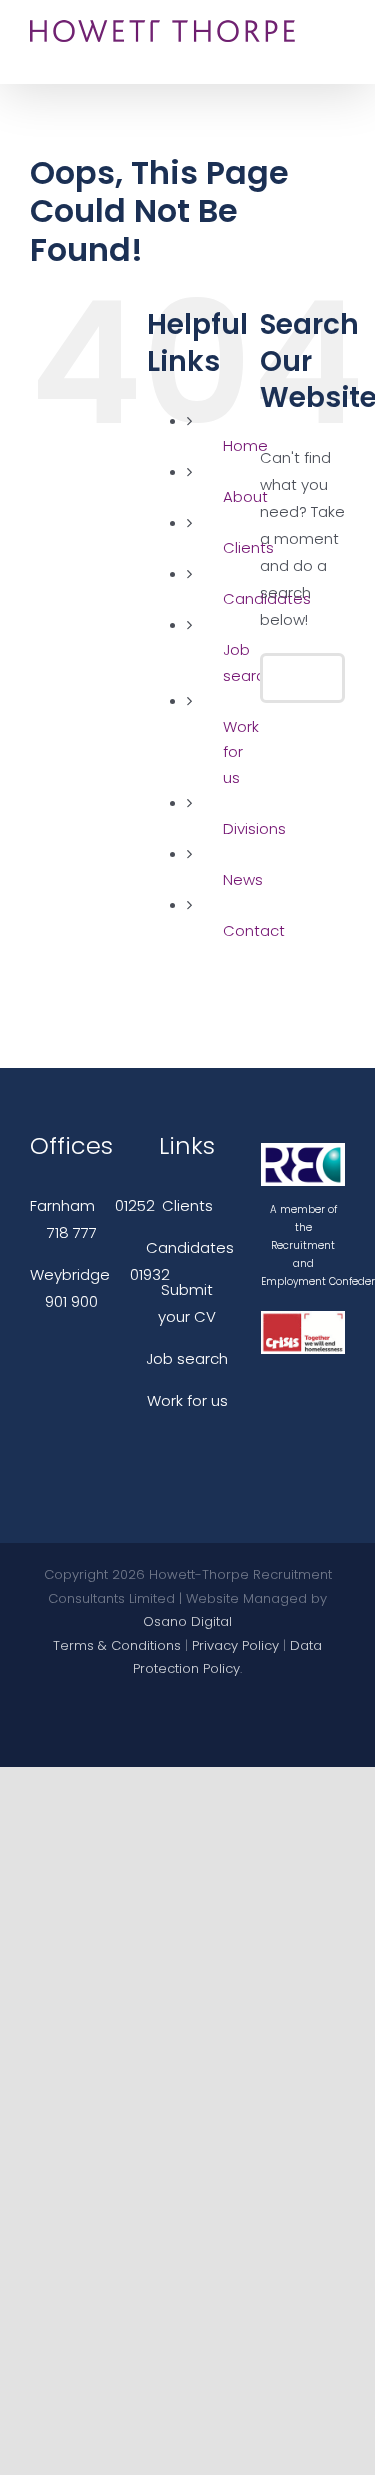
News (243, 879)
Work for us (241, 752)
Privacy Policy (235, 1645)
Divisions (254, 828)
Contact (254, 930)
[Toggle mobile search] (337, 53)
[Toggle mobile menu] (337, 32)
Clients (187, 1205)
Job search (187, 1358)
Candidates (190, 1247)
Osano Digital (187, 1621)
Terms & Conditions (117, 1645)
